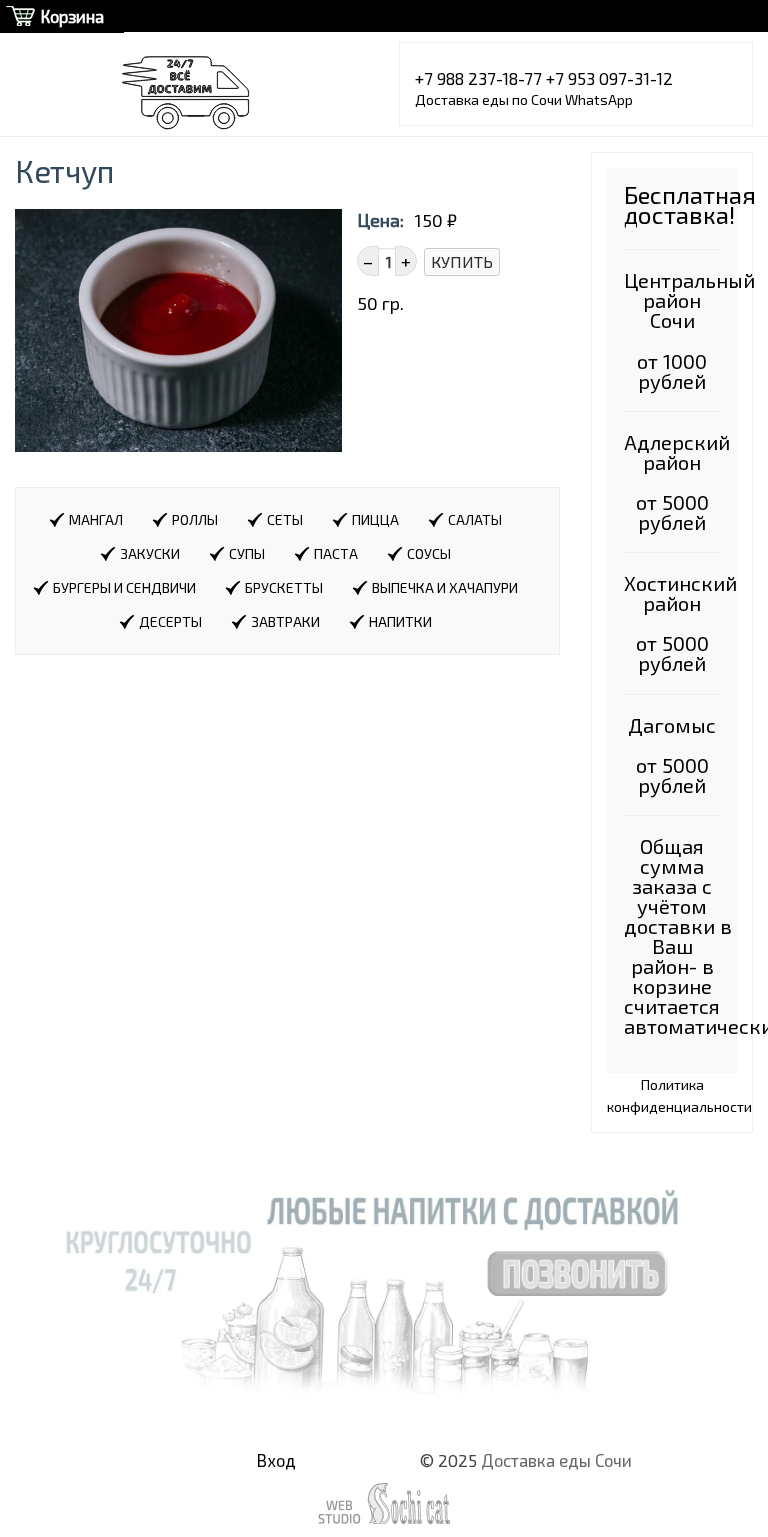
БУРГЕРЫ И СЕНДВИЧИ (124, 587)
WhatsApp (599, 99)
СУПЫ (247, 553)
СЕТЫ (285, 519)
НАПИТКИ (400, 621)
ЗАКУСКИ (150, 553)
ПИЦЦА (375, 519)
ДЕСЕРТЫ (170, 621)
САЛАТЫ (475, 519)
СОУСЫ (429, 553)
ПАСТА (336, 553)
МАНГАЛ (96, 519)
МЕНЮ (62, 16)
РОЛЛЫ (195, 519)
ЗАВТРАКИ (285, 621)
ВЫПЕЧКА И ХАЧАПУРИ (445, 587)
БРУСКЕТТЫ (284, 587)
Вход (276, 1460)
